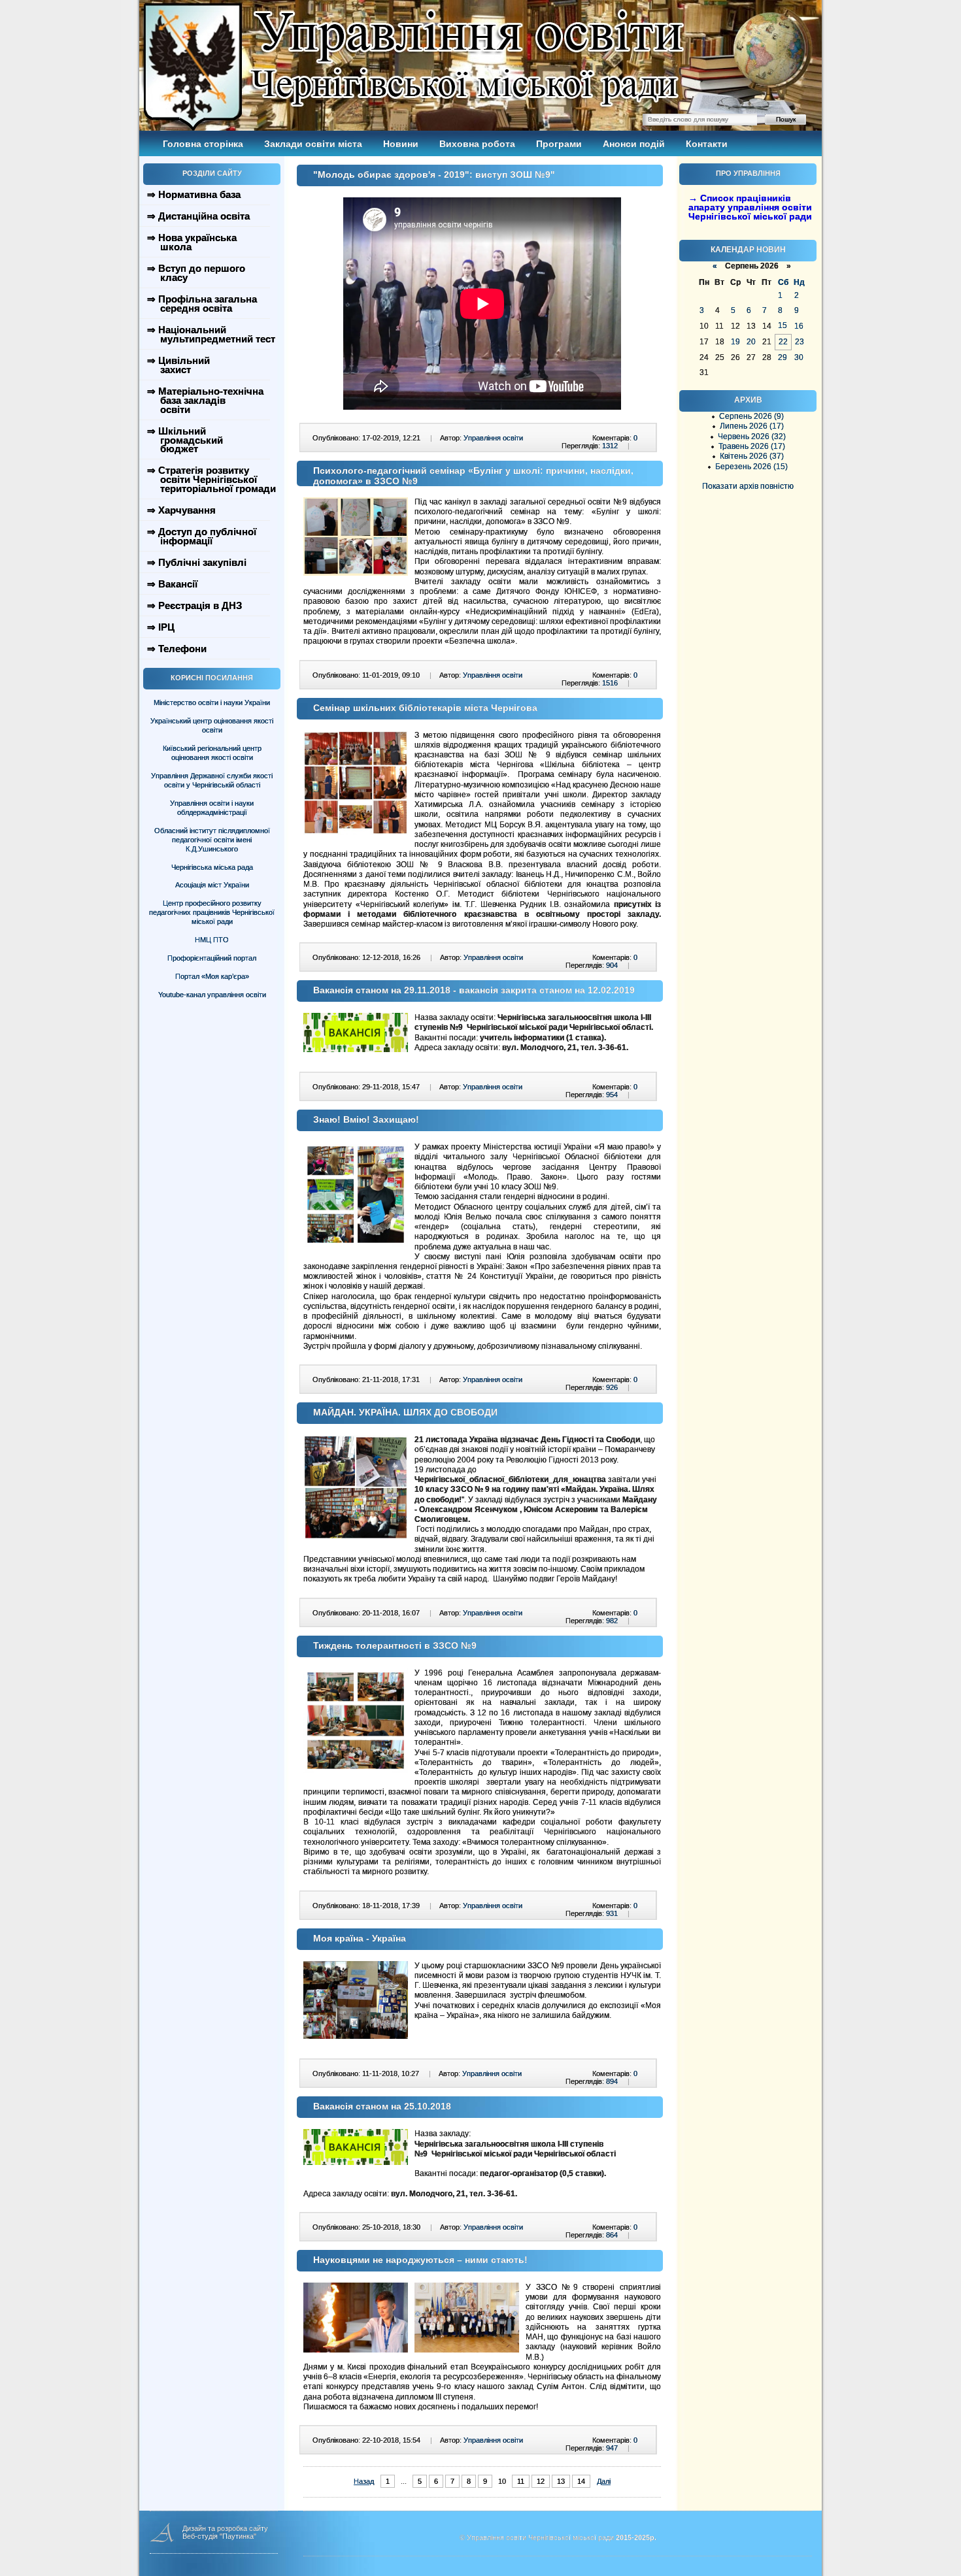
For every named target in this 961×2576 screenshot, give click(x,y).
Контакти (707, 144)
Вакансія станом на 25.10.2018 (382, 2106)
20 (751, 342)
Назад (364, 2481)
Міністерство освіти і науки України (212, 702)
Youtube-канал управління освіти (212, 995)
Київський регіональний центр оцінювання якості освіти (212, 753)
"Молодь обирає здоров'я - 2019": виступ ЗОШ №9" (434, 174)
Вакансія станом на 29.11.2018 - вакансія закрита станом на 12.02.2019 (474, 990)
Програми (559, 144)
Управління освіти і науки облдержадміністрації (212, 808)
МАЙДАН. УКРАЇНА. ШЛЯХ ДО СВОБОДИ (405, 1412)
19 (735, 342)
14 (581, 2481)
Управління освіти (493, 438)
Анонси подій (634, 144)
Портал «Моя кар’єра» (212, 976)
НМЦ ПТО (212, 940)
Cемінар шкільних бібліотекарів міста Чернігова (425, 708)
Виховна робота (477, 144)
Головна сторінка (203, 144)
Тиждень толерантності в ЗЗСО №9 (395, 1645)
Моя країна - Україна (360, 1938)
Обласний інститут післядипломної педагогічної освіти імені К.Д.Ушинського (212, 840)
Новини (401, 144)
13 (561, 2481)
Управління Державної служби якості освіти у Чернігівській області (212, 780)
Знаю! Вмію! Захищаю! (366, 1119)
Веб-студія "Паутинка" (219, 2536)
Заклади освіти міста (313, 144)
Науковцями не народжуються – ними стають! (420, 2260)
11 (521, 2481)
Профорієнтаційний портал (212, 958)
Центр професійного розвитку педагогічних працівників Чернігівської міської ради (212, 912)
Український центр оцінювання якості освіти (212, 725)
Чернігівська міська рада (212, 867)
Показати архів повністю (748, 486)
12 (541, 2481)
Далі (604, 2481)
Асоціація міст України (212, 885)
